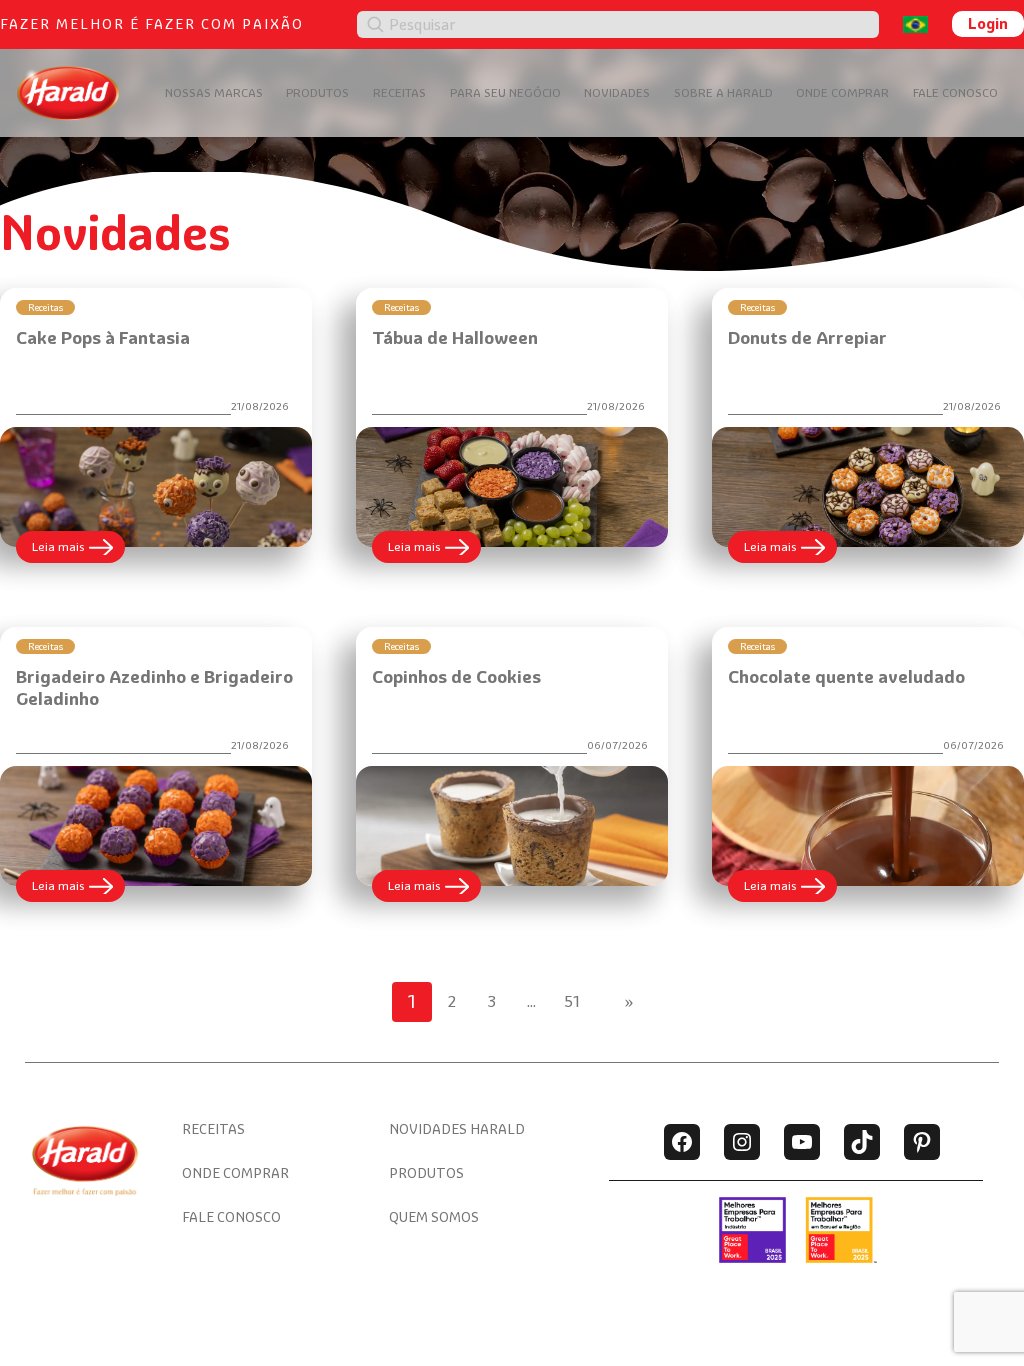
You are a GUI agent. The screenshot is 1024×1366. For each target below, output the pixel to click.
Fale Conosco (955, 92)
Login (988, 23)
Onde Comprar (842, 92)
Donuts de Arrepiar (807, 337)
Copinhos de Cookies (456, 676)
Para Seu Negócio (505, 92)
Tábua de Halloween (455, 337)
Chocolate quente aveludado (846, 676)
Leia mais (78, 550)
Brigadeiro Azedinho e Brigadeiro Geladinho (154, 688)
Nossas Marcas (214, 92)
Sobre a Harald (723, 92)
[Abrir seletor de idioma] (915, 24)
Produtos (317, 92)
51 (572, 1001)
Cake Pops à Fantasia (103, 337)
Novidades (617, 92)
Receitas (399, 92)
